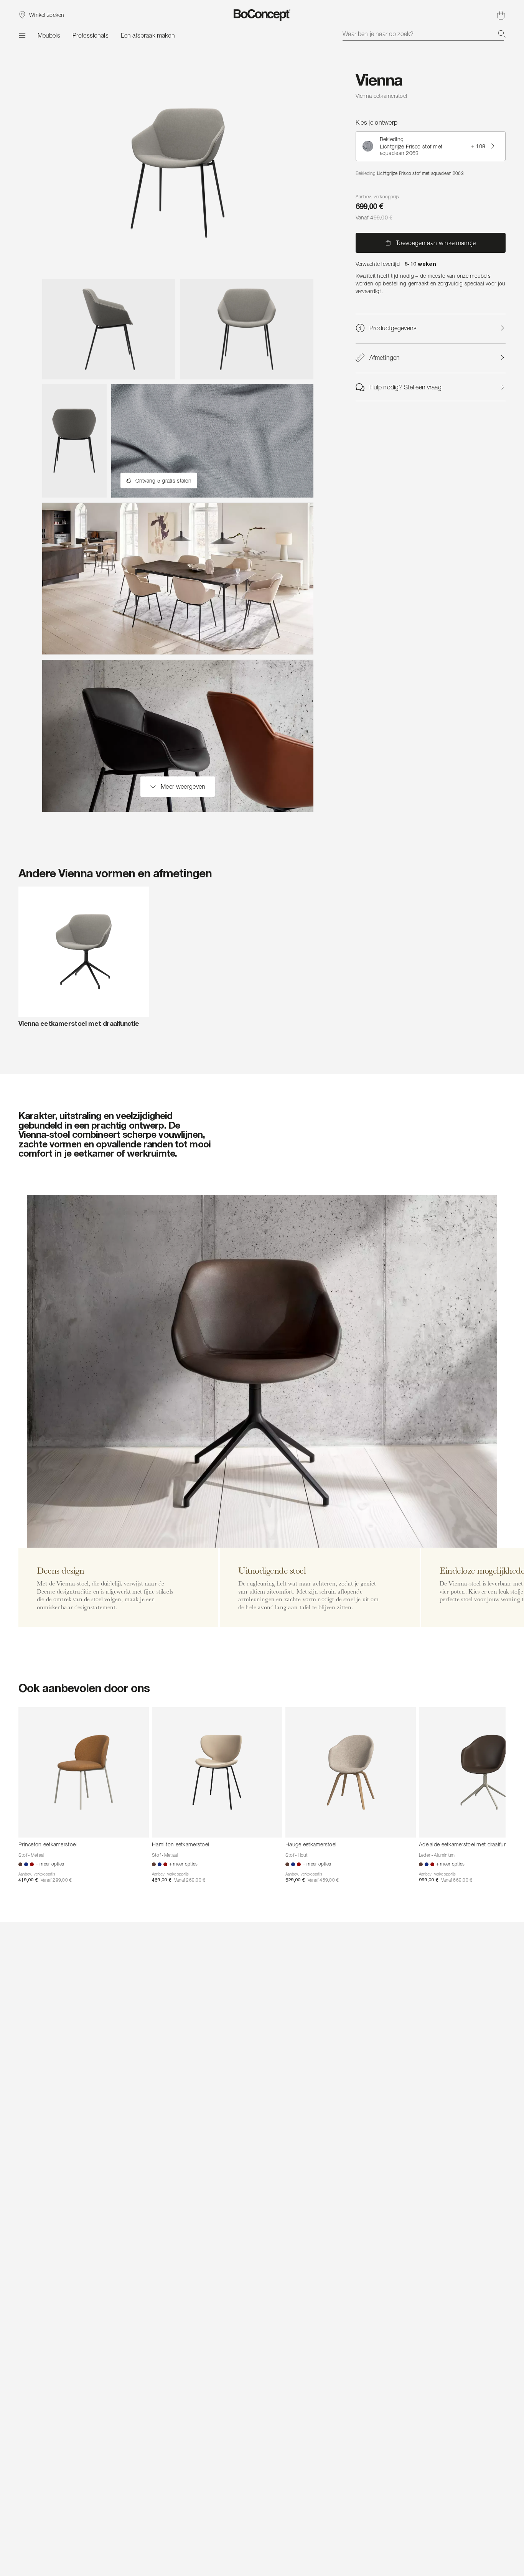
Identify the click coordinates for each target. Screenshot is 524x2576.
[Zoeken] (502, 34)
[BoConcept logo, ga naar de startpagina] (262, 15)
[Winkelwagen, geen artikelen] (501, 15)
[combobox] (424, 34)
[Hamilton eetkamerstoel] (217, 1772)
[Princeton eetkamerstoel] (84, 1772)
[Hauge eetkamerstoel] (351, 1772)
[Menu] (22, 35)
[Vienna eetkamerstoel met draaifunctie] (84, 952)
